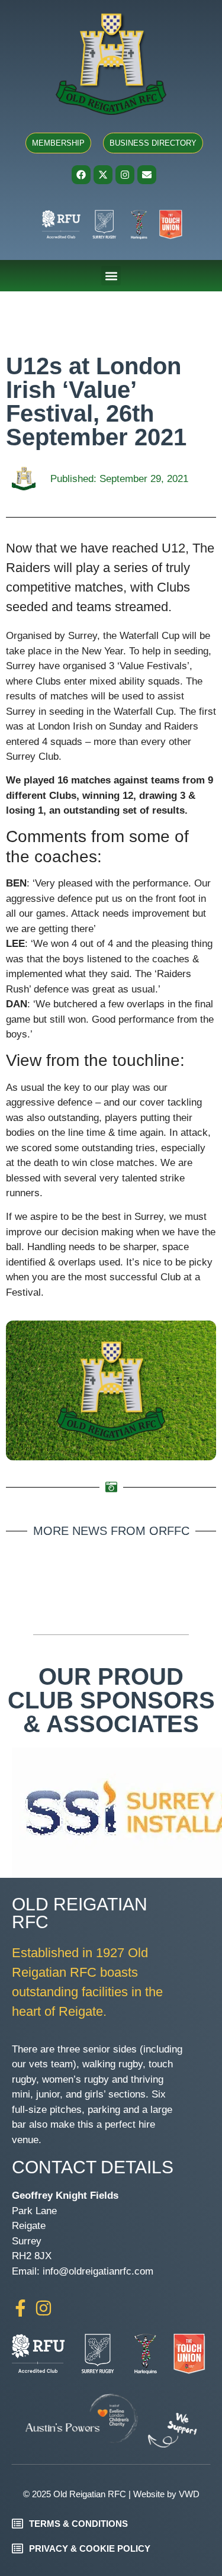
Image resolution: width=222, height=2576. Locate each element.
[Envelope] (147, 175)
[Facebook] (81, 175)
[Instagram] (125, 175)
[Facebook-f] (20, 2308)
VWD (189, 2494)
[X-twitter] (103, 175)
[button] (111, 276)
